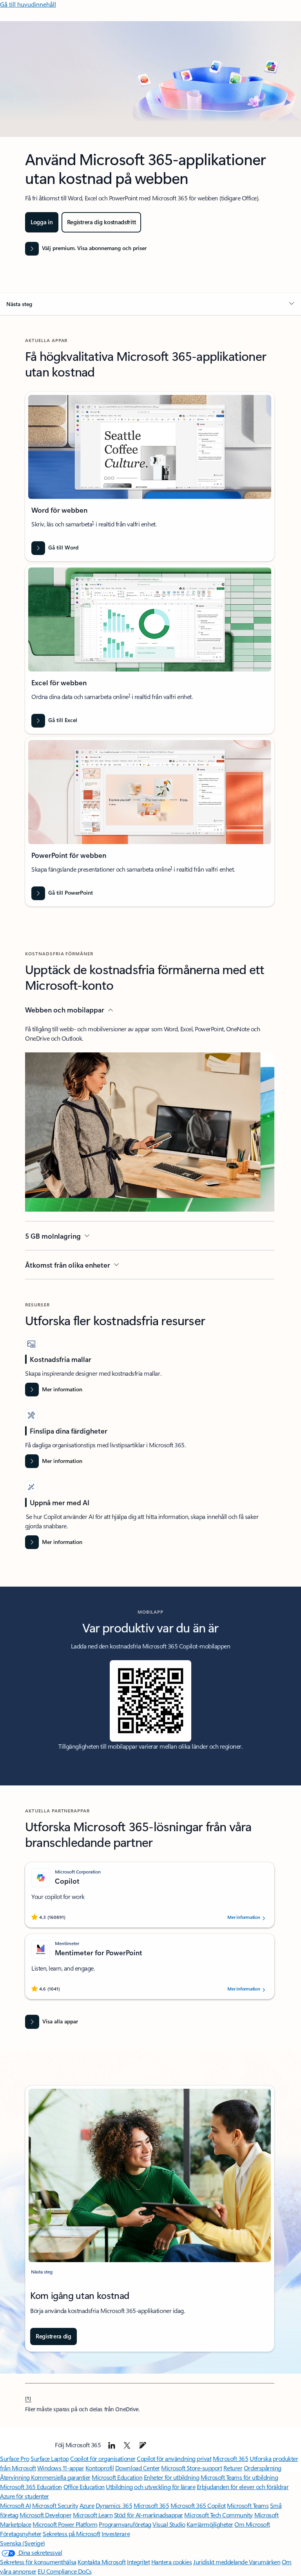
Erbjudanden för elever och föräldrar (243, 2487)
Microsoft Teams (248, 2505)
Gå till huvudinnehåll (28, 4)
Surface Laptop (50, 2458)
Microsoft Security (55, 2505)
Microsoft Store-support (191, 2468)
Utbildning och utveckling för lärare (150, 2487)
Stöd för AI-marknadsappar (149, 2515)
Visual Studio (169, 2524)
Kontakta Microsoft (102, 2562)
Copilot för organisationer (103, 2458)
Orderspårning (263, 2468)
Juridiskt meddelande (221, 2562)
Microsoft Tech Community (218, 2515)
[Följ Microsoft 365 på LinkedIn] (112, 2445)
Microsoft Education (117, 2477)
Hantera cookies (172, 2562)
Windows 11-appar (61, 2468)
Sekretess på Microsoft (71, 2534)
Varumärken (265, 2562)
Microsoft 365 (231, 2458)
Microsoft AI (15, 2505)
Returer (233, 2468)
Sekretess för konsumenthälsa (38, 2562)
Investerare (116, 2534)
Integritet (138, 2562)
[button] (150, 304)
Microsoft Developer (45, 2515)
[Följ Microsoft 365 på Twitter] (127, 2445)
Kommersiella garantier (61, 2477)
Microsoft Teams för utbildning (239, 2477)
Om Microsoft (252, 2524)
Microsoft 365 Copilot (198, 2505)
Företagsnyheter (21, 2534)
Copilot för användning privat (174, 2458)
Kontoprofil (100, 2468)
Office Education (84, 2487)
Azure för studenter (24, 2496)
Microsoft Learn (93, 2515)
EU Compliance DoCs (64, 2571)
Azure (87, 2505)
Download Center (138, 2468)
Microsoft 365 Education (31, 2487)
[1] (28, 2398)
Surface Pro (15, 2458)
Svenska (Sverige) (23, 2543)
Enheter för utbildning (171, 2477)
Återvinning (15, 2477)
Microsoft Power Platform (65, 2524)
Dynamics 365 (114, 2505)
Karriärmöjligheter (210, 2524)
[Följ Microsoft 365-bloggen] (143, 2445)
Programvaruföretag (125, 2524)
